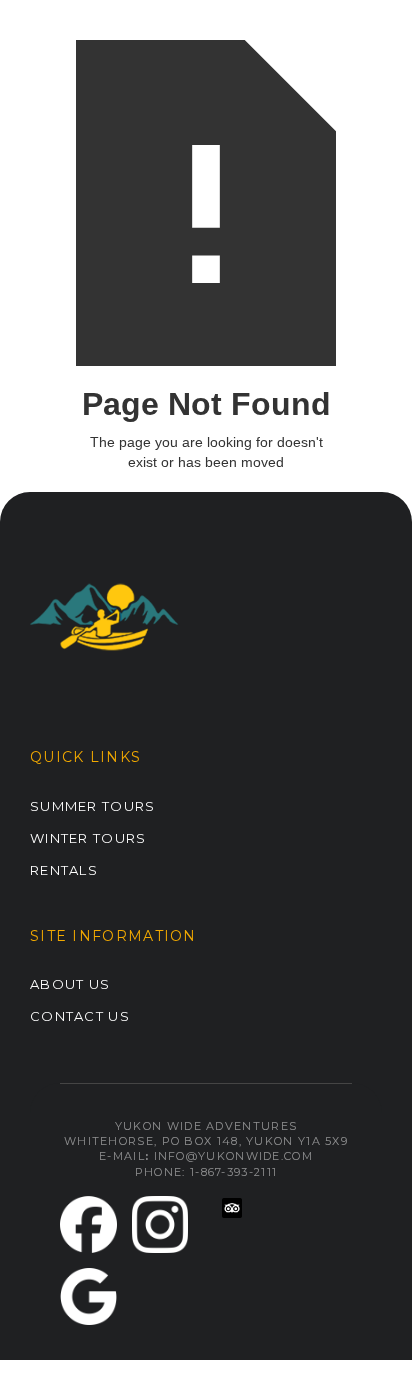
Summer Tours (93, 806)
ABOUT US (70, 984)
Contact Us (80, 1016)
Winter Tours (88, 838)
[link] (88, 1224)
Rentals (64, 870)
